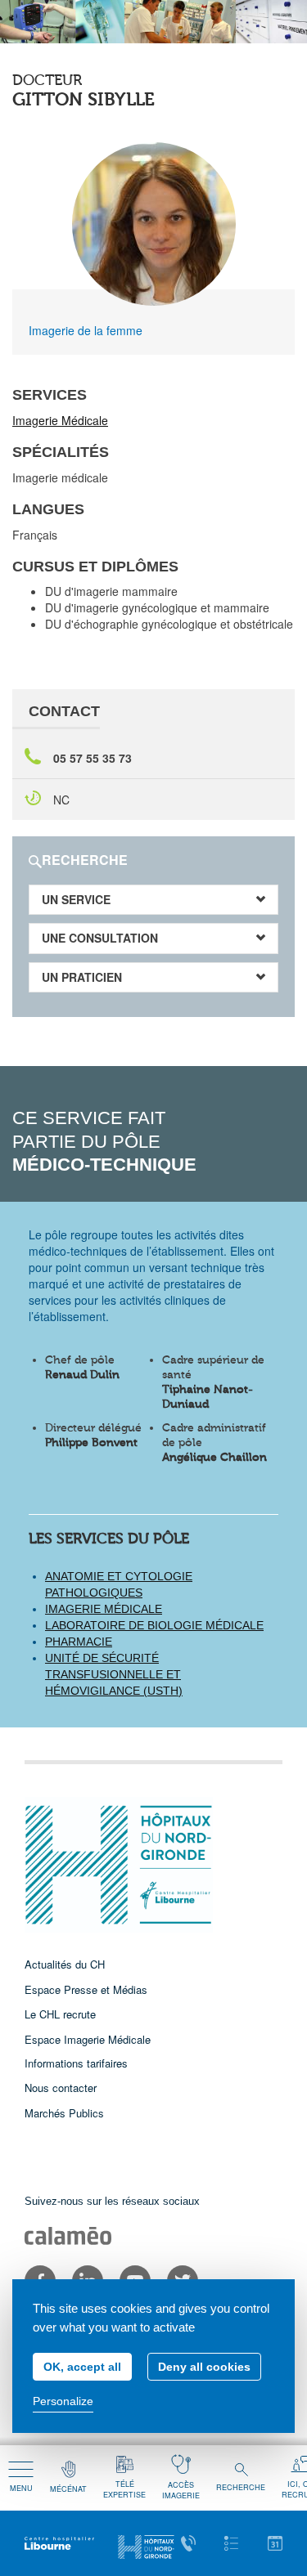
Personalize (63, 2401)
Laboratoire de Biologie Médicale (154, 1625)
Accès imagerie (181, 2490)
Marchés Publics (64, 2113)
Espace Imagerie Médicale (88, 2039)
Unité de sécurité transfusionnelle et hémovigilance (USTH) (114, 1674)
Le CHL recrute (60, 2014)
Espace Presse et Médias (86, 1989)
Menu (21, 2488)
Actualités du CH (65, 1964)
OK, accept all (82, 2367)
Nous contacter (61, 2088)
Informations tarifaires (76, 2063)
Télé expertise (124, 2489)
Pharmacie (79, 1642)
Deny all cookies (204, 2367)
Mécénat (68, 2489)
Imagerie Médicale (60, 420)
